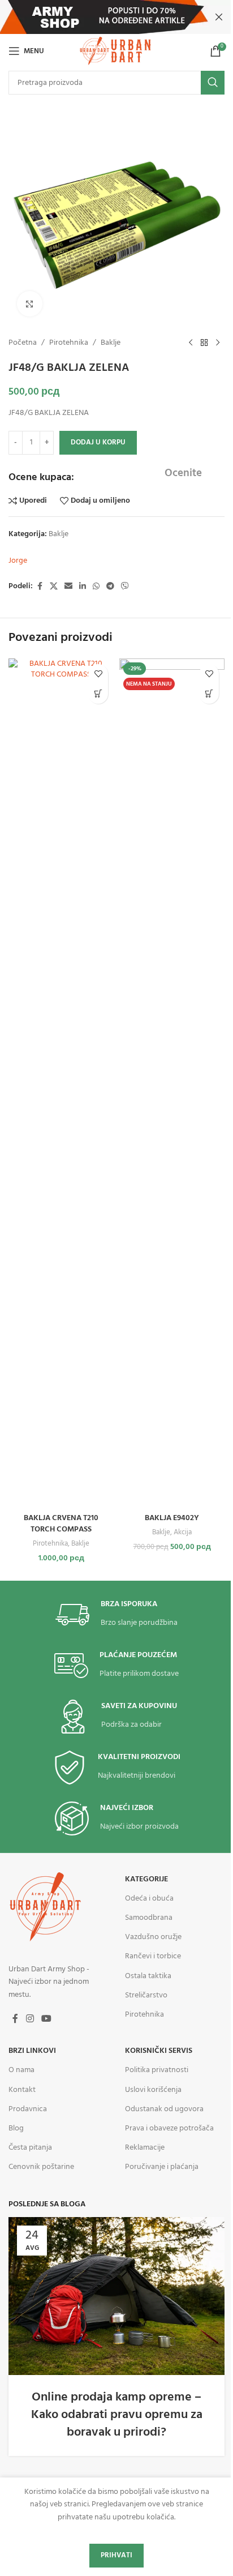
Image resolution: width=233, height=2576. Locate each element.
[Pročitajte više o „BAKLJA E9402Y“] (209, 694)
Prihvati (116, 2555)
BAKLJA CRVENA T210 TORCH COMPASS (61, 1524)
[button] (98, 694)
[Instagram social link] (30, 2019)
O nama (21, 2070)
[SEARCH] (213, 83)
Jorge (18, 561)
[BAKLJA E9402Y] (172, 1083)
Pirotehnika (69, 343)
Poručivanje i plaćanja (162, 2167)
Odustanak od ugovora (164, 2109)
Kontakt (22, 2090)
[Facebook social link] (40, 587)
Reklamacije (145, 2148)
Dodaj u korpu (98, 442)
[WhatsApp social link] (96, 587)
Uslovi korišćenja (153, 2090)
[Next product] (218, 343)
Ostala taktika (148, 1976)
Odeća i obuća (149, 1899)
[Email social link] (68, 587)
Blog (16, 2128)
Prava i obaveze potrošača (169, 2128)
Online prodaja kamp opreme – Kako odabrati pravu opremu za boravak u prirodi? (117, 2415)
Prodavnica (28, 2109)
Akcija (183, 1532)
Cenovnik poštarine (41, 2167)
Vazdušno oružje (153, 1937)
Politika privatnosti (157, 2070)
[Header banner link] (116, 17)
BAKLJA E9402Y (172, 1518)
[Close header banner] (219, 17)
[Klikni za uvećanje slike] (30, 304)
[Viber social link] (125, 587)
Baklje (111, 343)
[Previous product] (191, 343)
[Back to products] (204, 343)
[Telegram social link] (110, 587)
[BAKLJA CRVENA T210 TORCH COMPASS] (61, 1083)
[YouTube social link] (46, 2019)
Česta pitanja (30, 2148)
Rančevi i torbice (153, 1956)
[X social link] (54, 587)
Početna (23, 343)
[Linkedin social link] (83, 587)
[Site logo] (116, 51)
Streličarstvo (146, 1995)
